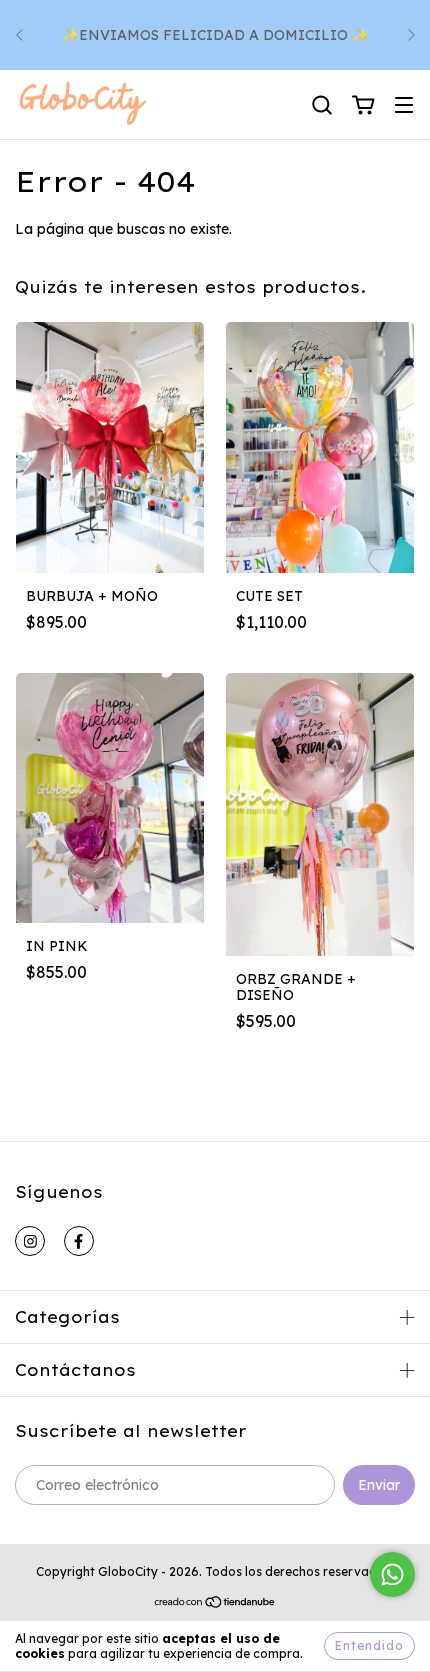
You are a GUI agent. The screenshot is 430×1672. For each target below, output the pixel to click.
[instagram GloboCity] (30, 1241)
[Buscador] (322, 106)
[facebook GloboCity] (79, 1241)
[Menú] (404, 106)
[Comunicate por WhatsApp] (392, 1574)
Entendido (369, 1645)
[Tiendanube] (215, 1604)
